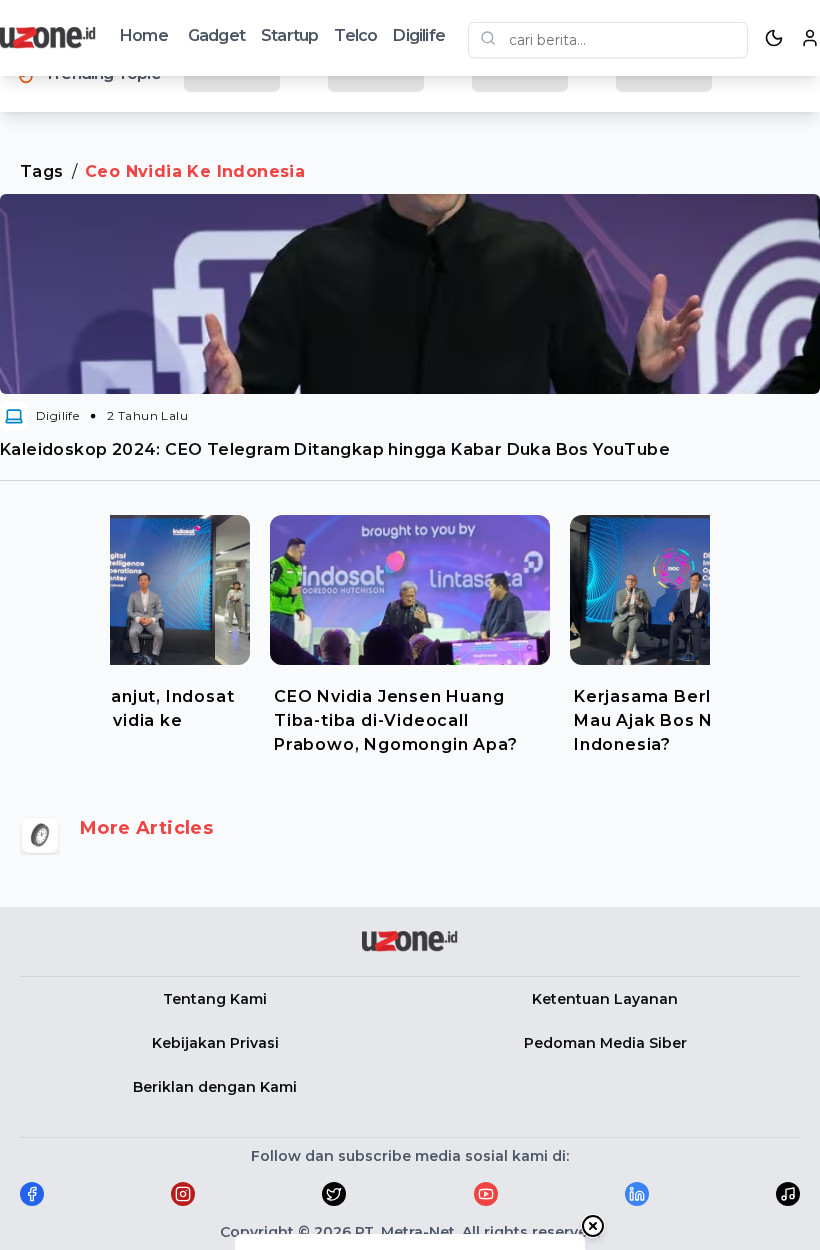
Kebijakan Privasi (215, 1043)
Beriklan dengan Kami (215, 1087)
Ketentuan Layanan (605, 999)
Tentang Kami (215, 999)
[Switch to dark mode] (774, 38)
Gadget (216, 35)
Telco (355, 35)
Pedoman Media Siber (605, 1043)
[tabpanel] (410, 630)
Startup (289, 35)
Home (144, 35)
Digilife (419, 35)
